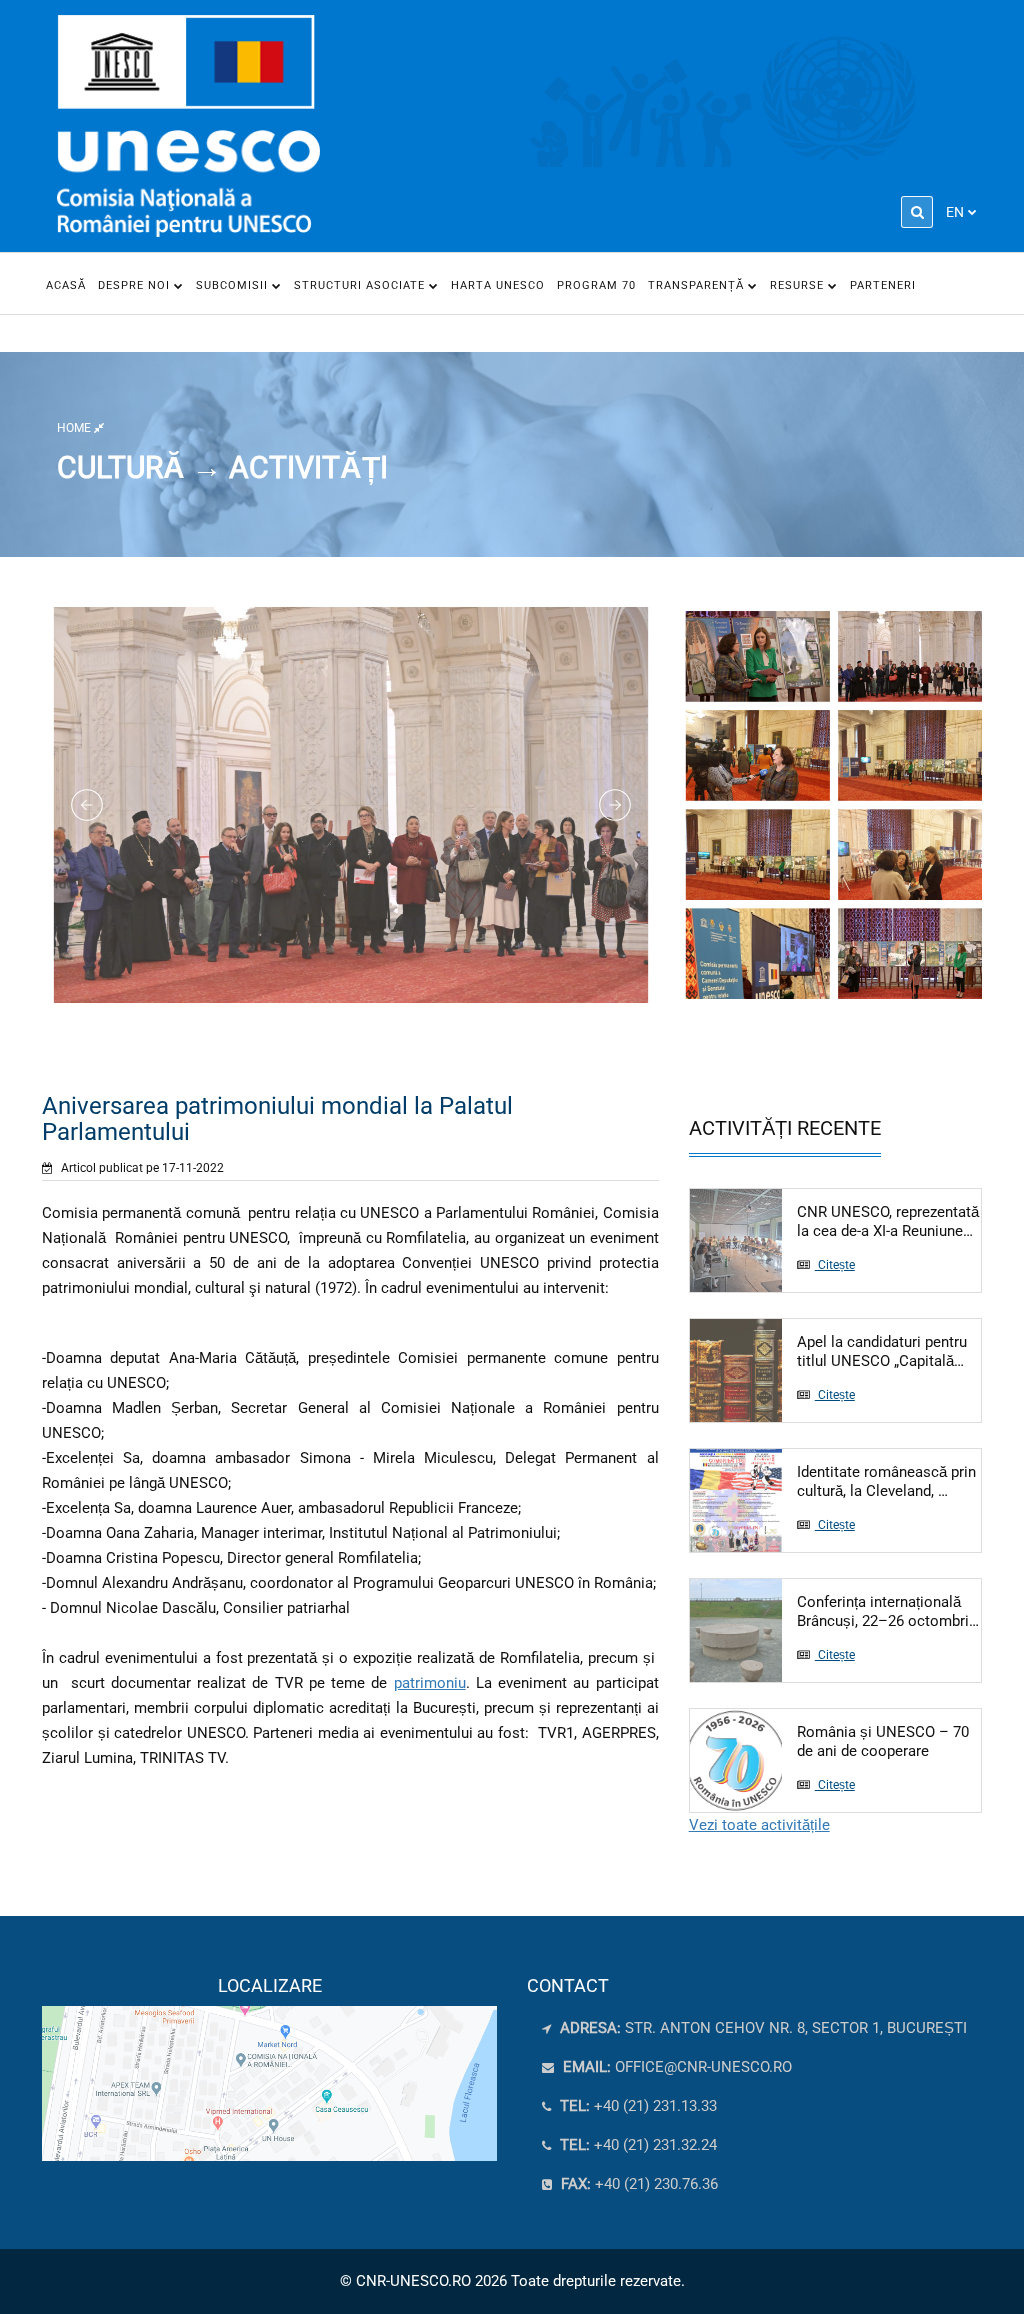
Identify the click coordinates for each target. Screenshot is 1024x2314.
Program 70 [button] (596, 285)
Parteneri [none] (883, 285)
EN (955, 212)
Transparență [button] (698, 285)
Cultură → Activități (222, 467)
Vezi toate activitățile (759, 1825)
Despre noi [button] (136, 285)
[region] (269, 2068)
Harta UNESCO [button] (498, 285)
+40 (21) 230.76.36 (637, 2184)
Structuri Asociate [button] (361, 285)
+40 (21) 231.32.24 (636, 2145)
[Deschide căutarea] (917, 212)
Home (75, 428)
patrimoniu (430, 1683)
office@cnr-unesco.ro (703, 2067)
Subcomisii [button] (234, 285)
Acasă (66, 285)
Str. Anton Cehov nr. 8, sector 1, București (761, 2028)
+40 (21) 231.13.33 (636, 2106)
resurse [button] (799, 285)
